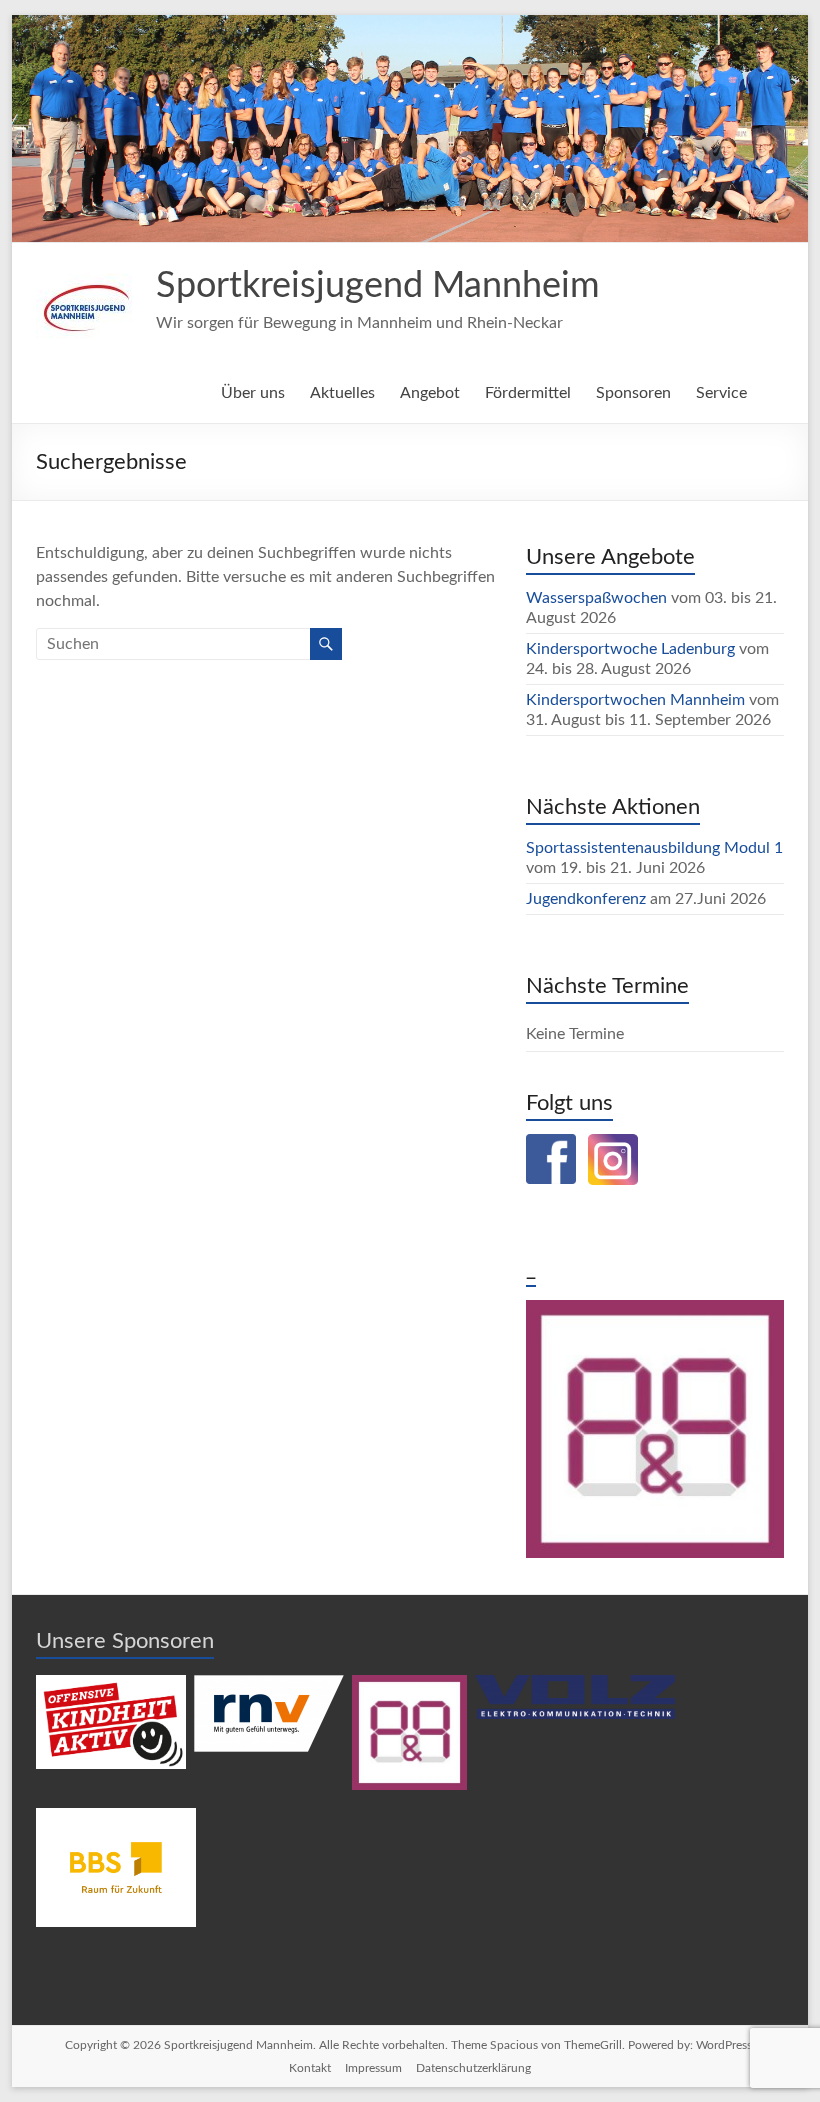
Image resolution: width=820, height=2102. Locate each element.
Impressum (373, 2068)
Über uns (253, 393)
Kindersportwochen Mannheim (637, 700)
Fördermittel (528, 393)
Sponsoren (633, 393)
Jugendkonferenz (586, 899)
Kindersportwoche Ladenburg (630, 649)
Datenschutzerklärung (473, 2068)
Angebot (430, 393)
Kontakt (310, 2068)
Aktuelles (342, 393)
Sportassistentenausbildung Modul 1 (654, 848)
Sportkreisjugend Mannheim (378, 286)
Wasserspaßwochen (596, 598)
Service (721, 393)
